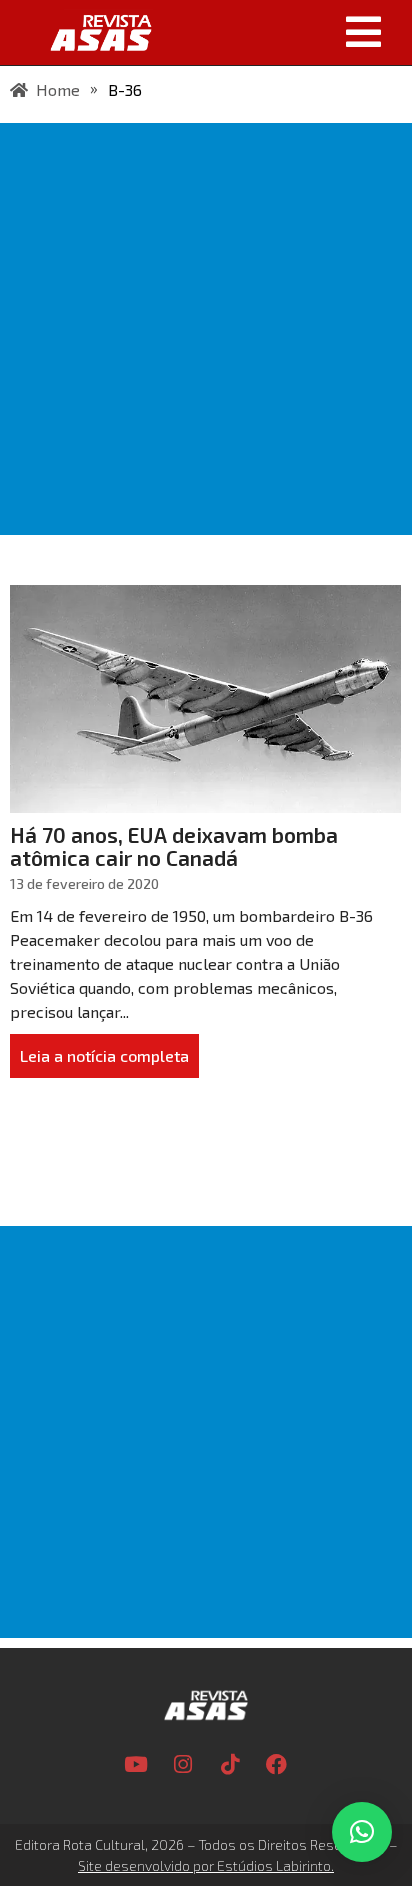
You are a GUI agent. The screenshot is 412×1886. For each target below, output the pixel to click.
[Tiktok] (230, 1765)
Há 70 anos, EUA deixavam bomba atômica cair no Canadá (174, 846)
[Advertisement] (206, 329)
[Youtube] (136, 1765)
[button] (288, 32)
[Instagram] (183, 1765)
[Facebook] (277, 1765)
